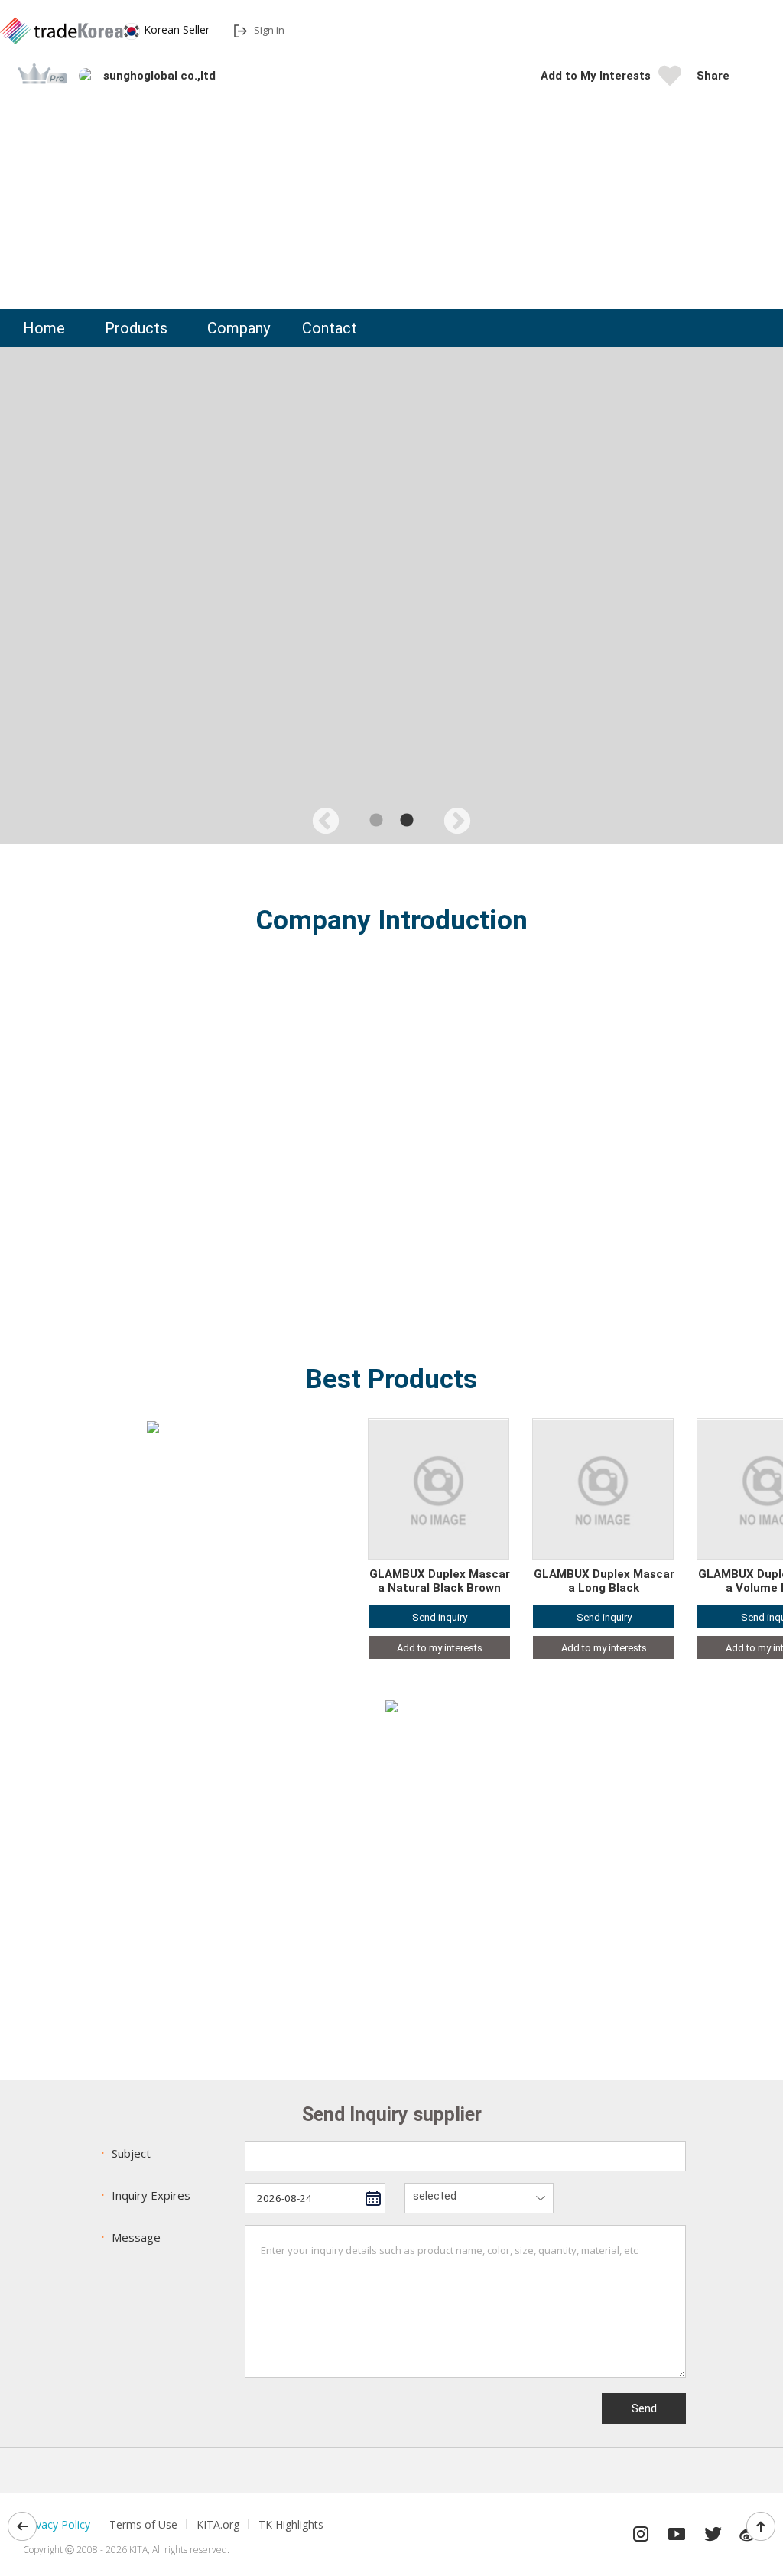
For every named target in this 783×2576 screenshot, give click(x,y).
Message (129, 2237)
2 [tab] (407, 821)
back (22, 2526)
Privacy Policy (57, 2524)
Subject (124, 2153)
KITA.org (218, 2524)
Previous (318, 815)
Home (44, 328)
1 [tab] (376, 821)
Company (239, 328)
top (761, 2526)
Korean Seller (177, 29)
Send (644, 2408)
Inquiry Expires (144, 2195)
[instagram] (641, 2530)
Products (136, 328)
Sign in (269, 30)
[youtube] (677, 2530)
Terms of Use (143, 2524)
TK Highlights (291, 2524)
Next (450, 815)
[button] (749, 76)
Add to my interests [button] (440, 1648)
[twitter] (713, 2530)
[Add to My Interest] (670, 80)
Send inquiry (440, 1617)
